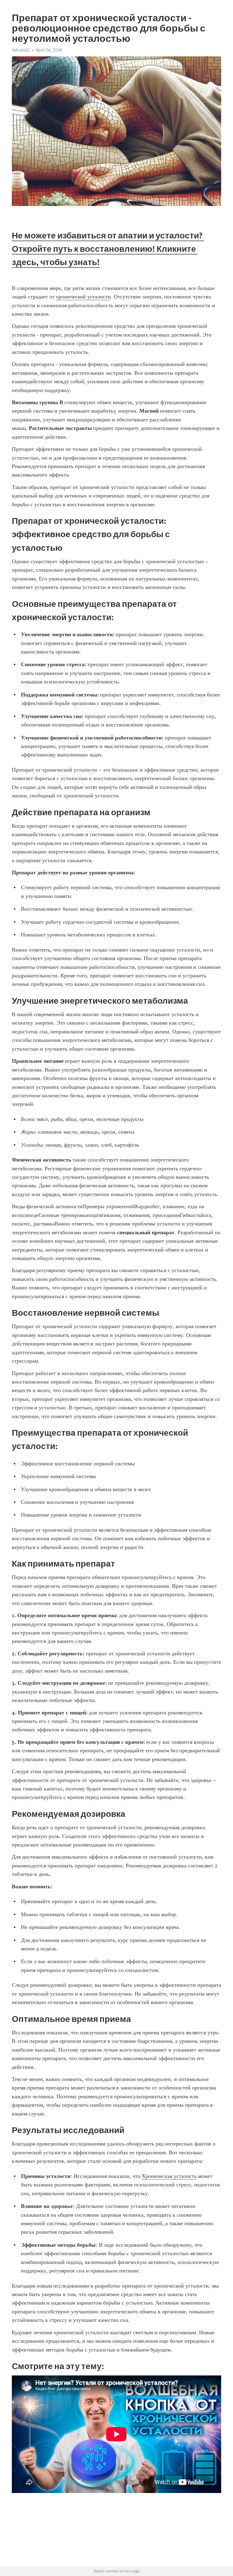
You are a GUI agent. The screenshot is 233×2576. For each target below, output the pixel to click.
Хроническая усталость (169, 2176)
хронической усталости (83, 297)
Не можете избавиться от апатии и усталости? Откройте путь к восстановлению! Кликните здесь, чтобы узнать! (108, 249)
